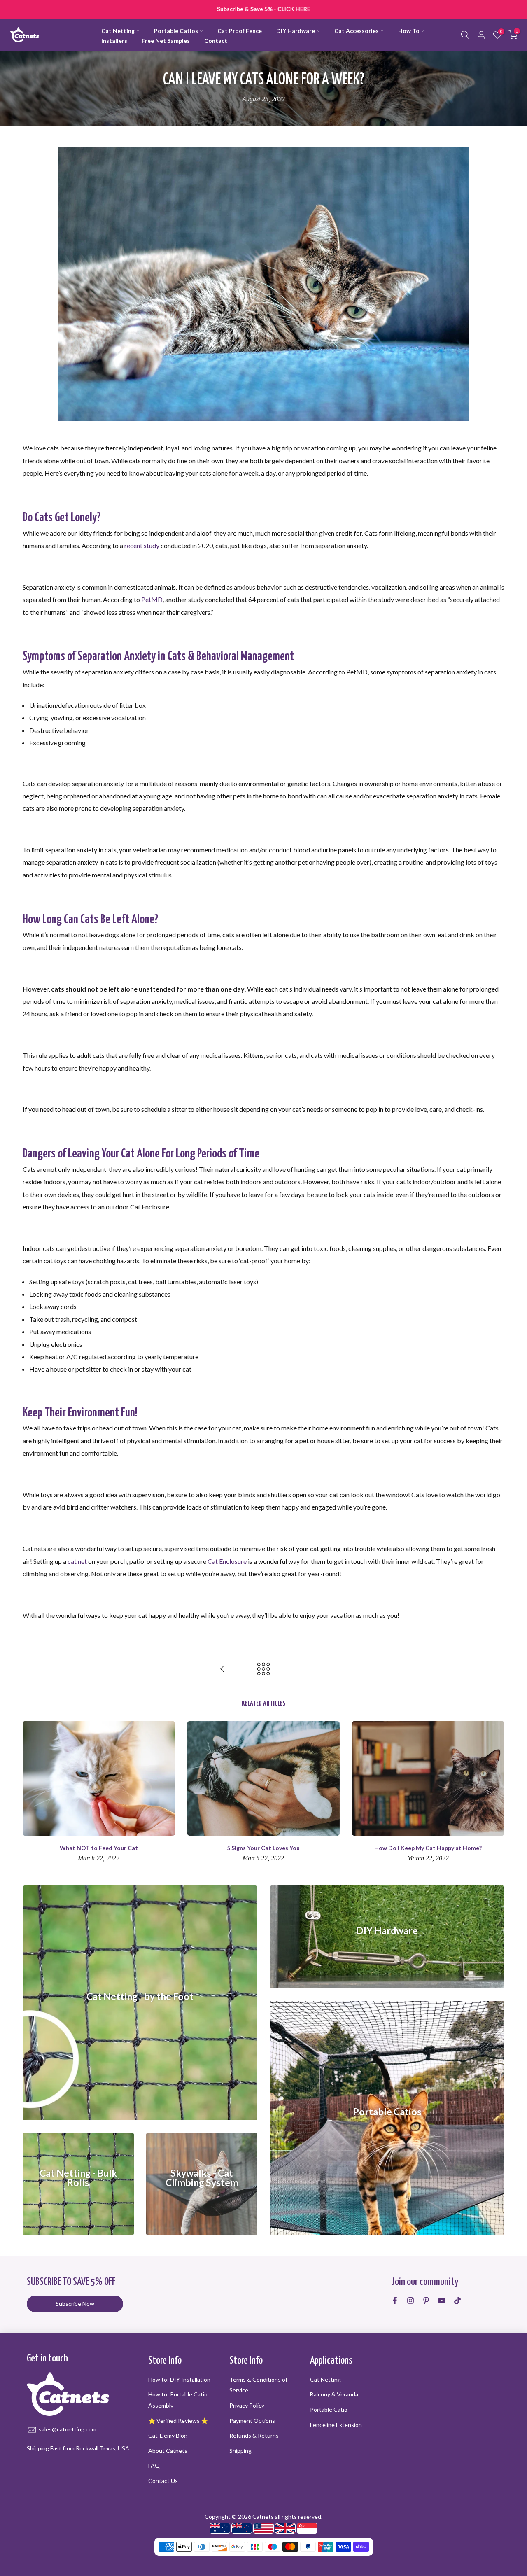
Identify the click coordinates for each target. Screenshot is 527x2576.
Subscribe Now (75, 2304)
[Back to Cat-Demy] (263, 1669)
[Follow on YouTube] (442, 2301)
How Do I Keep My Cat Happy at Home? (428, 1848)
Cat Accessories (357, 31)
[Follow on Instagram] (410, 2301)
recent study (142, 545)
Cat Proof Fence (240, 31)
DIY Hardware (296, 31)
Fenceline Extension (336, 2425)
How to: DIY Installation (179, 2379)
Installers (114, 41)
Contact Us (163, 2481)
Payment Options (252, 2421)
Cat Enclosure (227, 1561)
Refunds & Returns (254, 2435)
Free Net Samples (166, 41)
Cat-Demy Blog (168, 2435)
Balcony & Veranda (334, 2394)
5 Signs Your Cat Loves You (263, 1848)
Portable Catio (329, 2409)
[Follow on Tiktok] (457, 2301)
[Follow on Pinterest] (426, 2301)
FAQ (154, 2465)
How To (409, 31)
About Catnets (168, 2451)
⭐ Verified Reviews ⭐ (178, 2421)
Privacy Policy (247, 2405)
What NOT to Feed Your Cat (99, 1848)
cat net (77, 1561)
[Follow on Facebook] (395, 2301)
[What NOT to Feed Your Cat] (222, 1669)
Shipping (240, 2451)
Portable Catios (176, 31)
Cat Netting (118, 31)
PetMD (152, 599)
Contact (216, 41)
